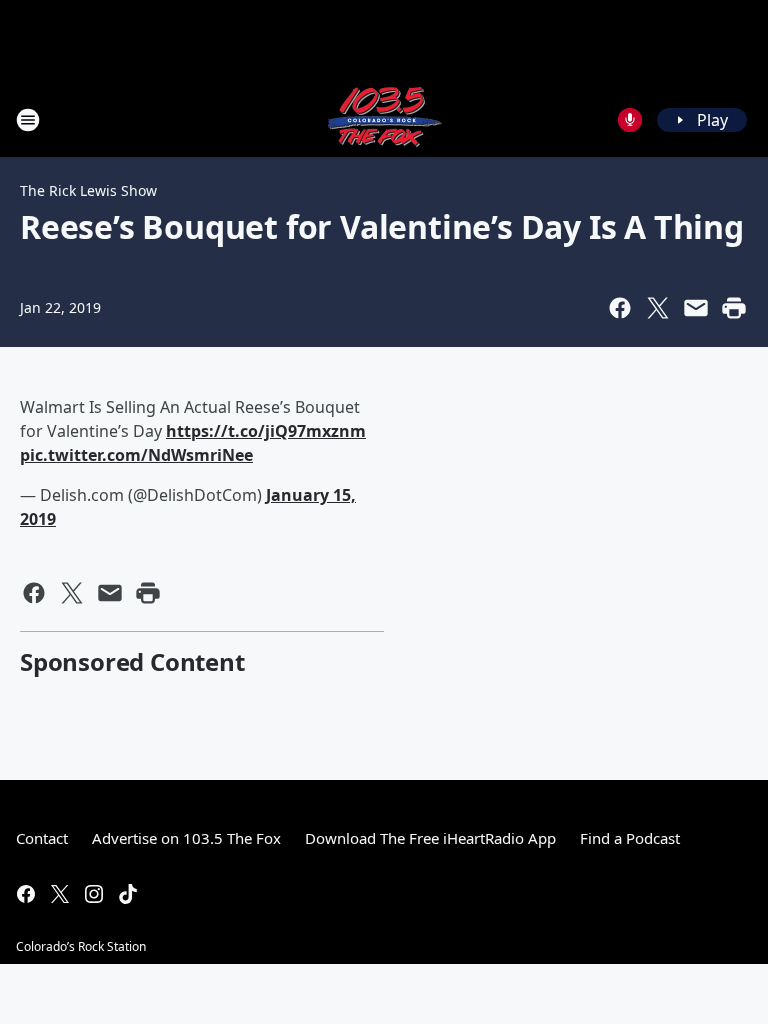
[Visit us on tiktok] (128, 894)
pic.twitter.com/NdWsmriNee (136, 455)
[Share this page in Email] (696, 308)
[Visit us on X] (60, 894)
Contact (42, 838)
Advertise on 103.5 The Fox (186, 838)
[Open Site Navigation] (28, 120)
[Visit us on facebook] (26, 894)
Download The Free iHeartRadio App (430, 838)
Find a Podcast (630, 838)
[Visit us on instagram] (94, 894)
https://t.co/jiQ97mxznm (266, 431)
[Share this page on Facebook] (620, 308)
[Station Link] (384, 119)
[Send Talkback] (630, 120)
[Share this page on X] (658, 308)
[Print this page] (734, 308)
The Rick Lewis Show (88, 190)
